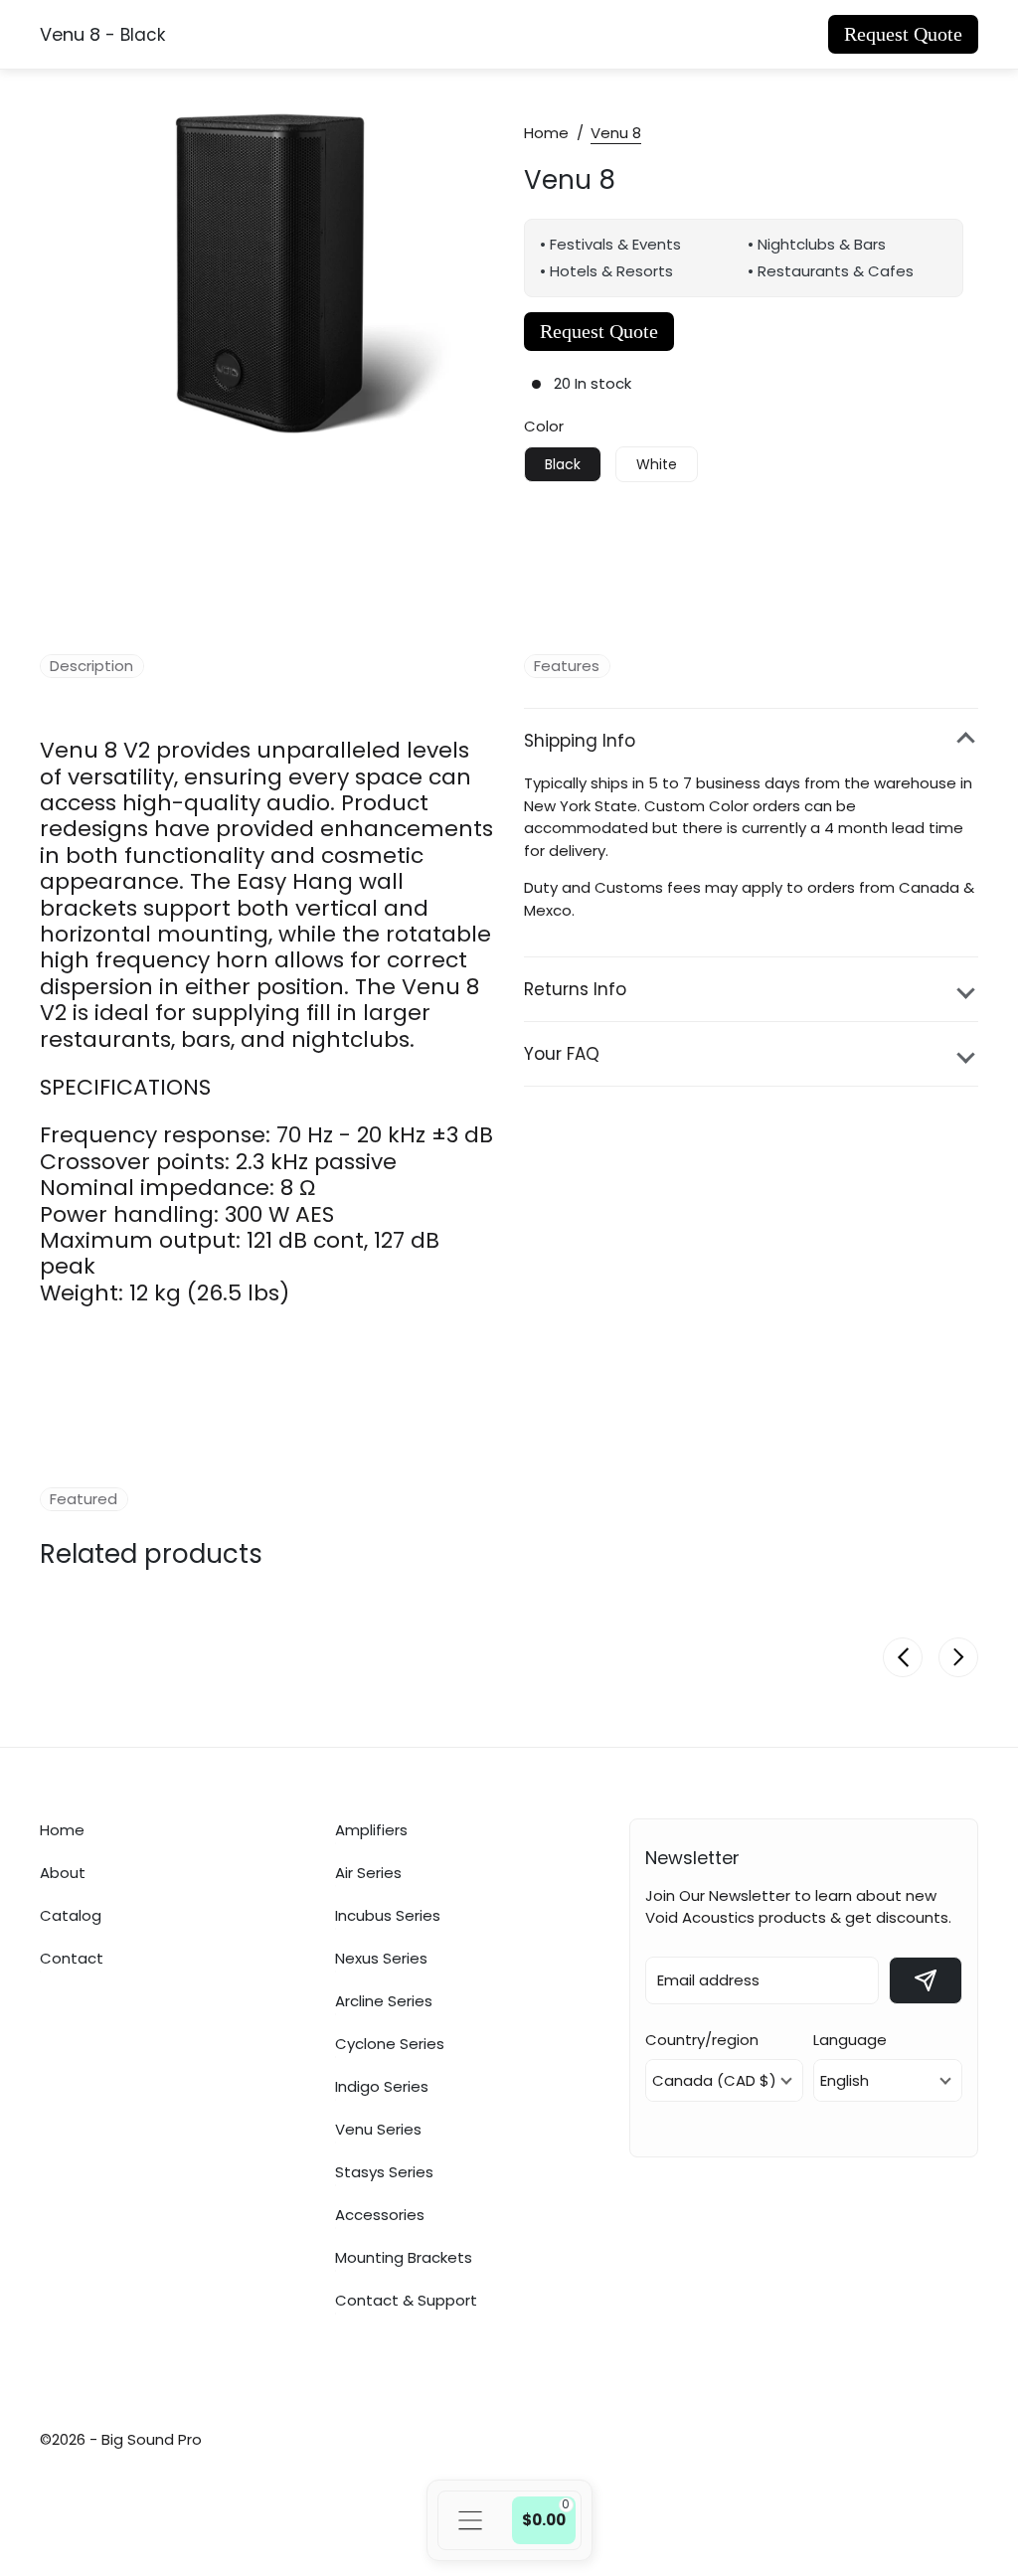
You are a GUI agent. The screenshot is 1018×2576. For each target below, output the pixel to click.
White (657, 464)
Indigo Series (382, 2086)
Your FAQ (562, 1054)
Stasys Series (384, 2171)
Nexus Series (381, 1958)
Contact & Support (406, 2300)
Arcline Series (384, 2000)
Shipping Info (580, 741)
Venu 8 (570, 177)
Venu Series (378, 2129)
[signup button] (926, 1980)
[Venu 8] (274, 282)
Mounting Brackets (404, 2257)
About (63, 1872)
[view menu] (470, 2520)
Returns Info (575, 989)
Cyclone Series (390, 2043)
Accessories (380, 2214)
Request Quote (903, 34)
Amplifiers (371, 1829)
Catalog (71, 1915)
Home (546, 133)
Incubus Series (388, 1915)
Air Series (368, 1872)
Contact (72, 1958)
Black (563, 464)
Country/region (702, 2040)
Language (850, 2040)
